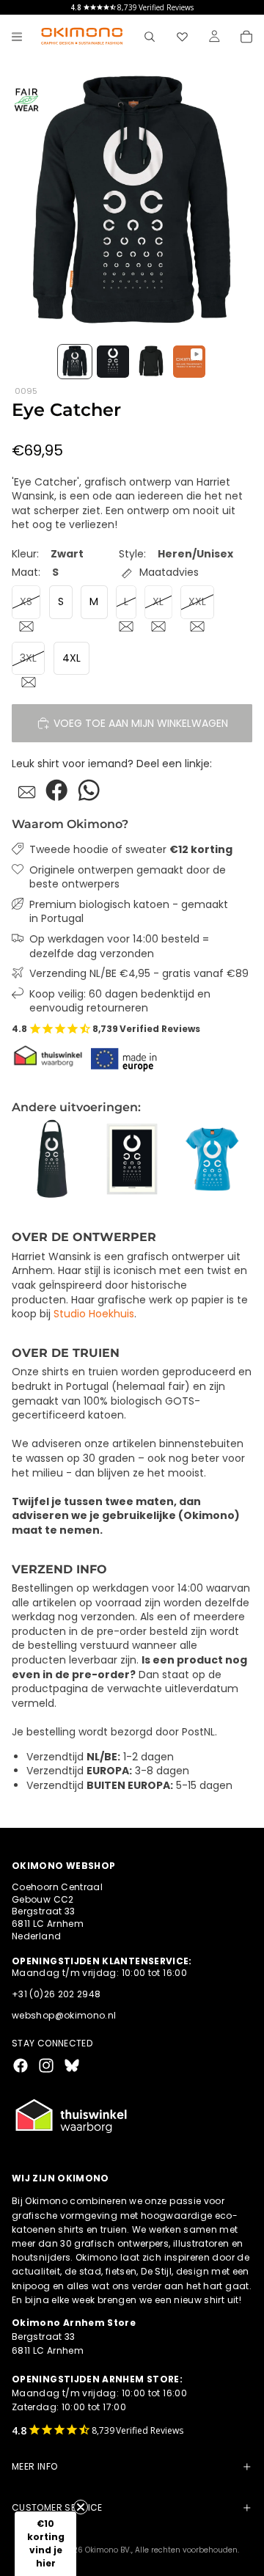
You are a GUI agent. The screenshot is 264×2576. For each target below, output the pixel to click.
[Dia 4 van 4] (189, 362)
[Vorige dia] (28, 1159)
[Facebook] (21, 2065)
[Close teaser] (81, 2507)
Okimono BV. (108, 2550)
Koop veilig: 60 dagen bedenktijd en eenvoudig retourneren (120, 1002)
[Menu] (17, 37)
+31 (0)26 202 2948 (56, 1994)
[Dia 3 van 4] (151, 362)
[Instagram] (46, 2065)
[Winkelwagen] (246, 37)
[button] (45, 2544)
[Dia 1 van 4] (75, 362)
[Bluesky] (72, 2065)
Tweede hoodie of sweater (131, 850)
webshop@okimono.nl (64, 2015)
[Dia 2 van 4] (113, 362)
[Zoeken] (150, 37)
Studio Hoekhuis (94, 1314)
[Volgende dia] (236, 1159)
